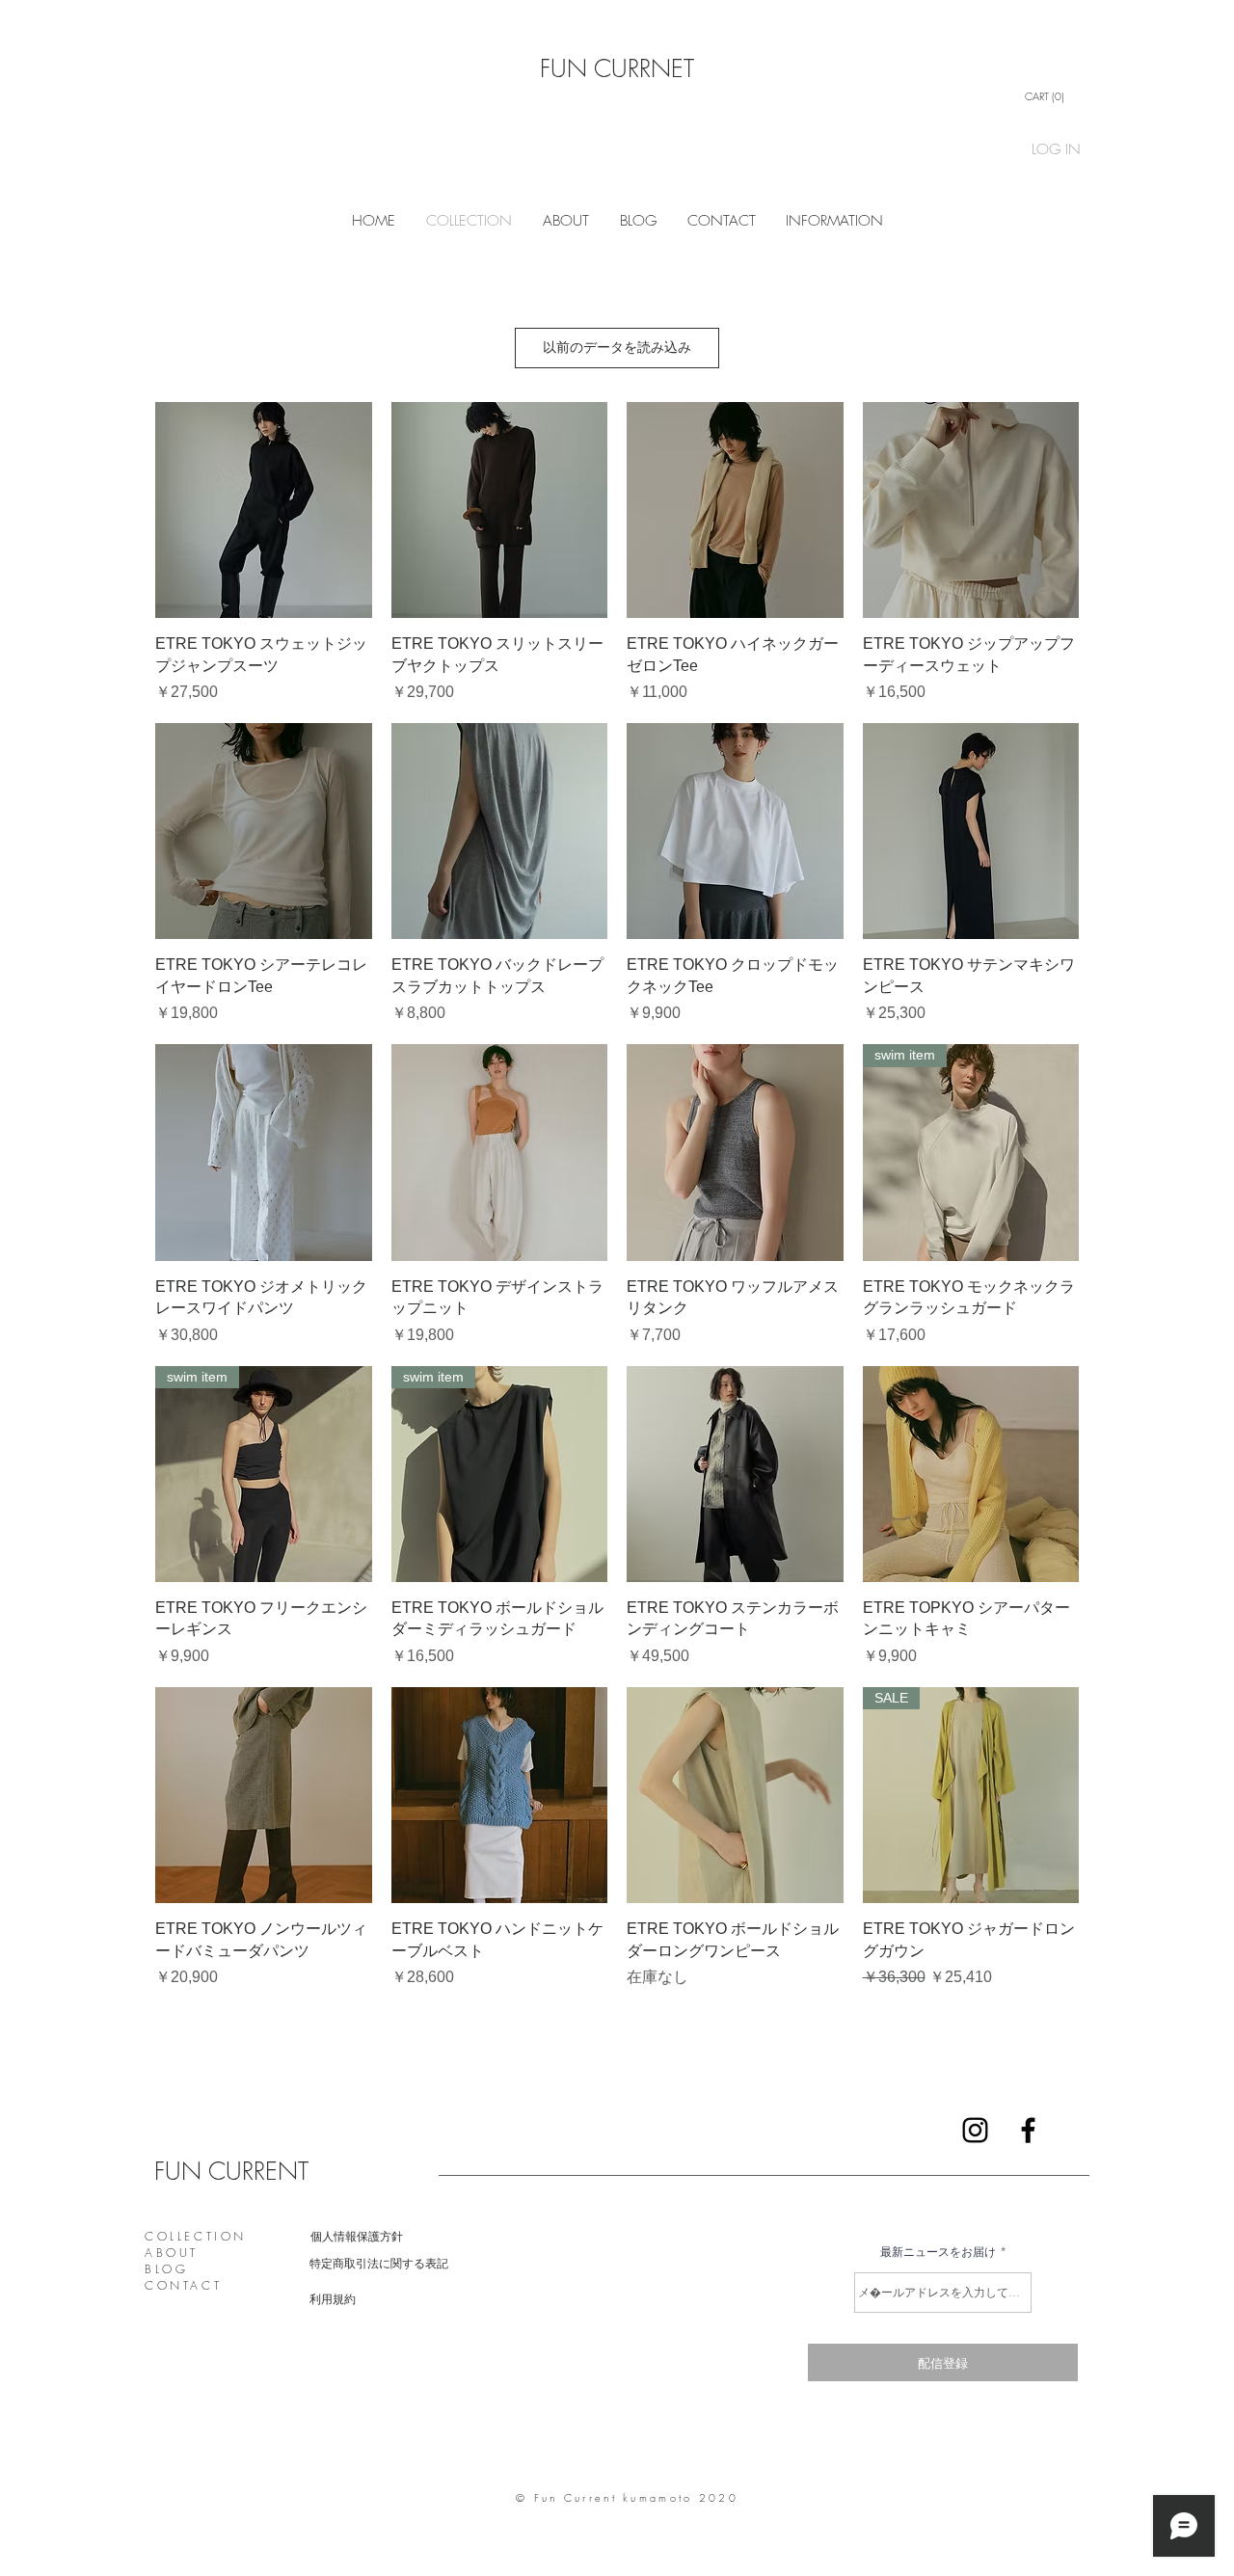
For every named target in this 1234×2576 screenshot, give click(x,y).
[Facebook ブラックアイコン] (1028, 2130)
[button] (1049, 97)
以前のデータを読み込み (617, 347)
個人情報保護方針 (357, 2236)
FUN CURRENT (231, 2171)
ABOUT (172, 2253)
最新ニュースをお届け (938, 2252)
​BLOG (166, 2269)
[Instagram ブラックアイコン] (975, 2130)
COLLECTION (196, 2236)
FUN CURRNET (617, 68)
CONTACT (183, 2285)
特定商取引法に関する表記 (379, 2263)
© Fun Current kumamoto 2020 (627, 2497)
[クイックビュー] (264, 510)
